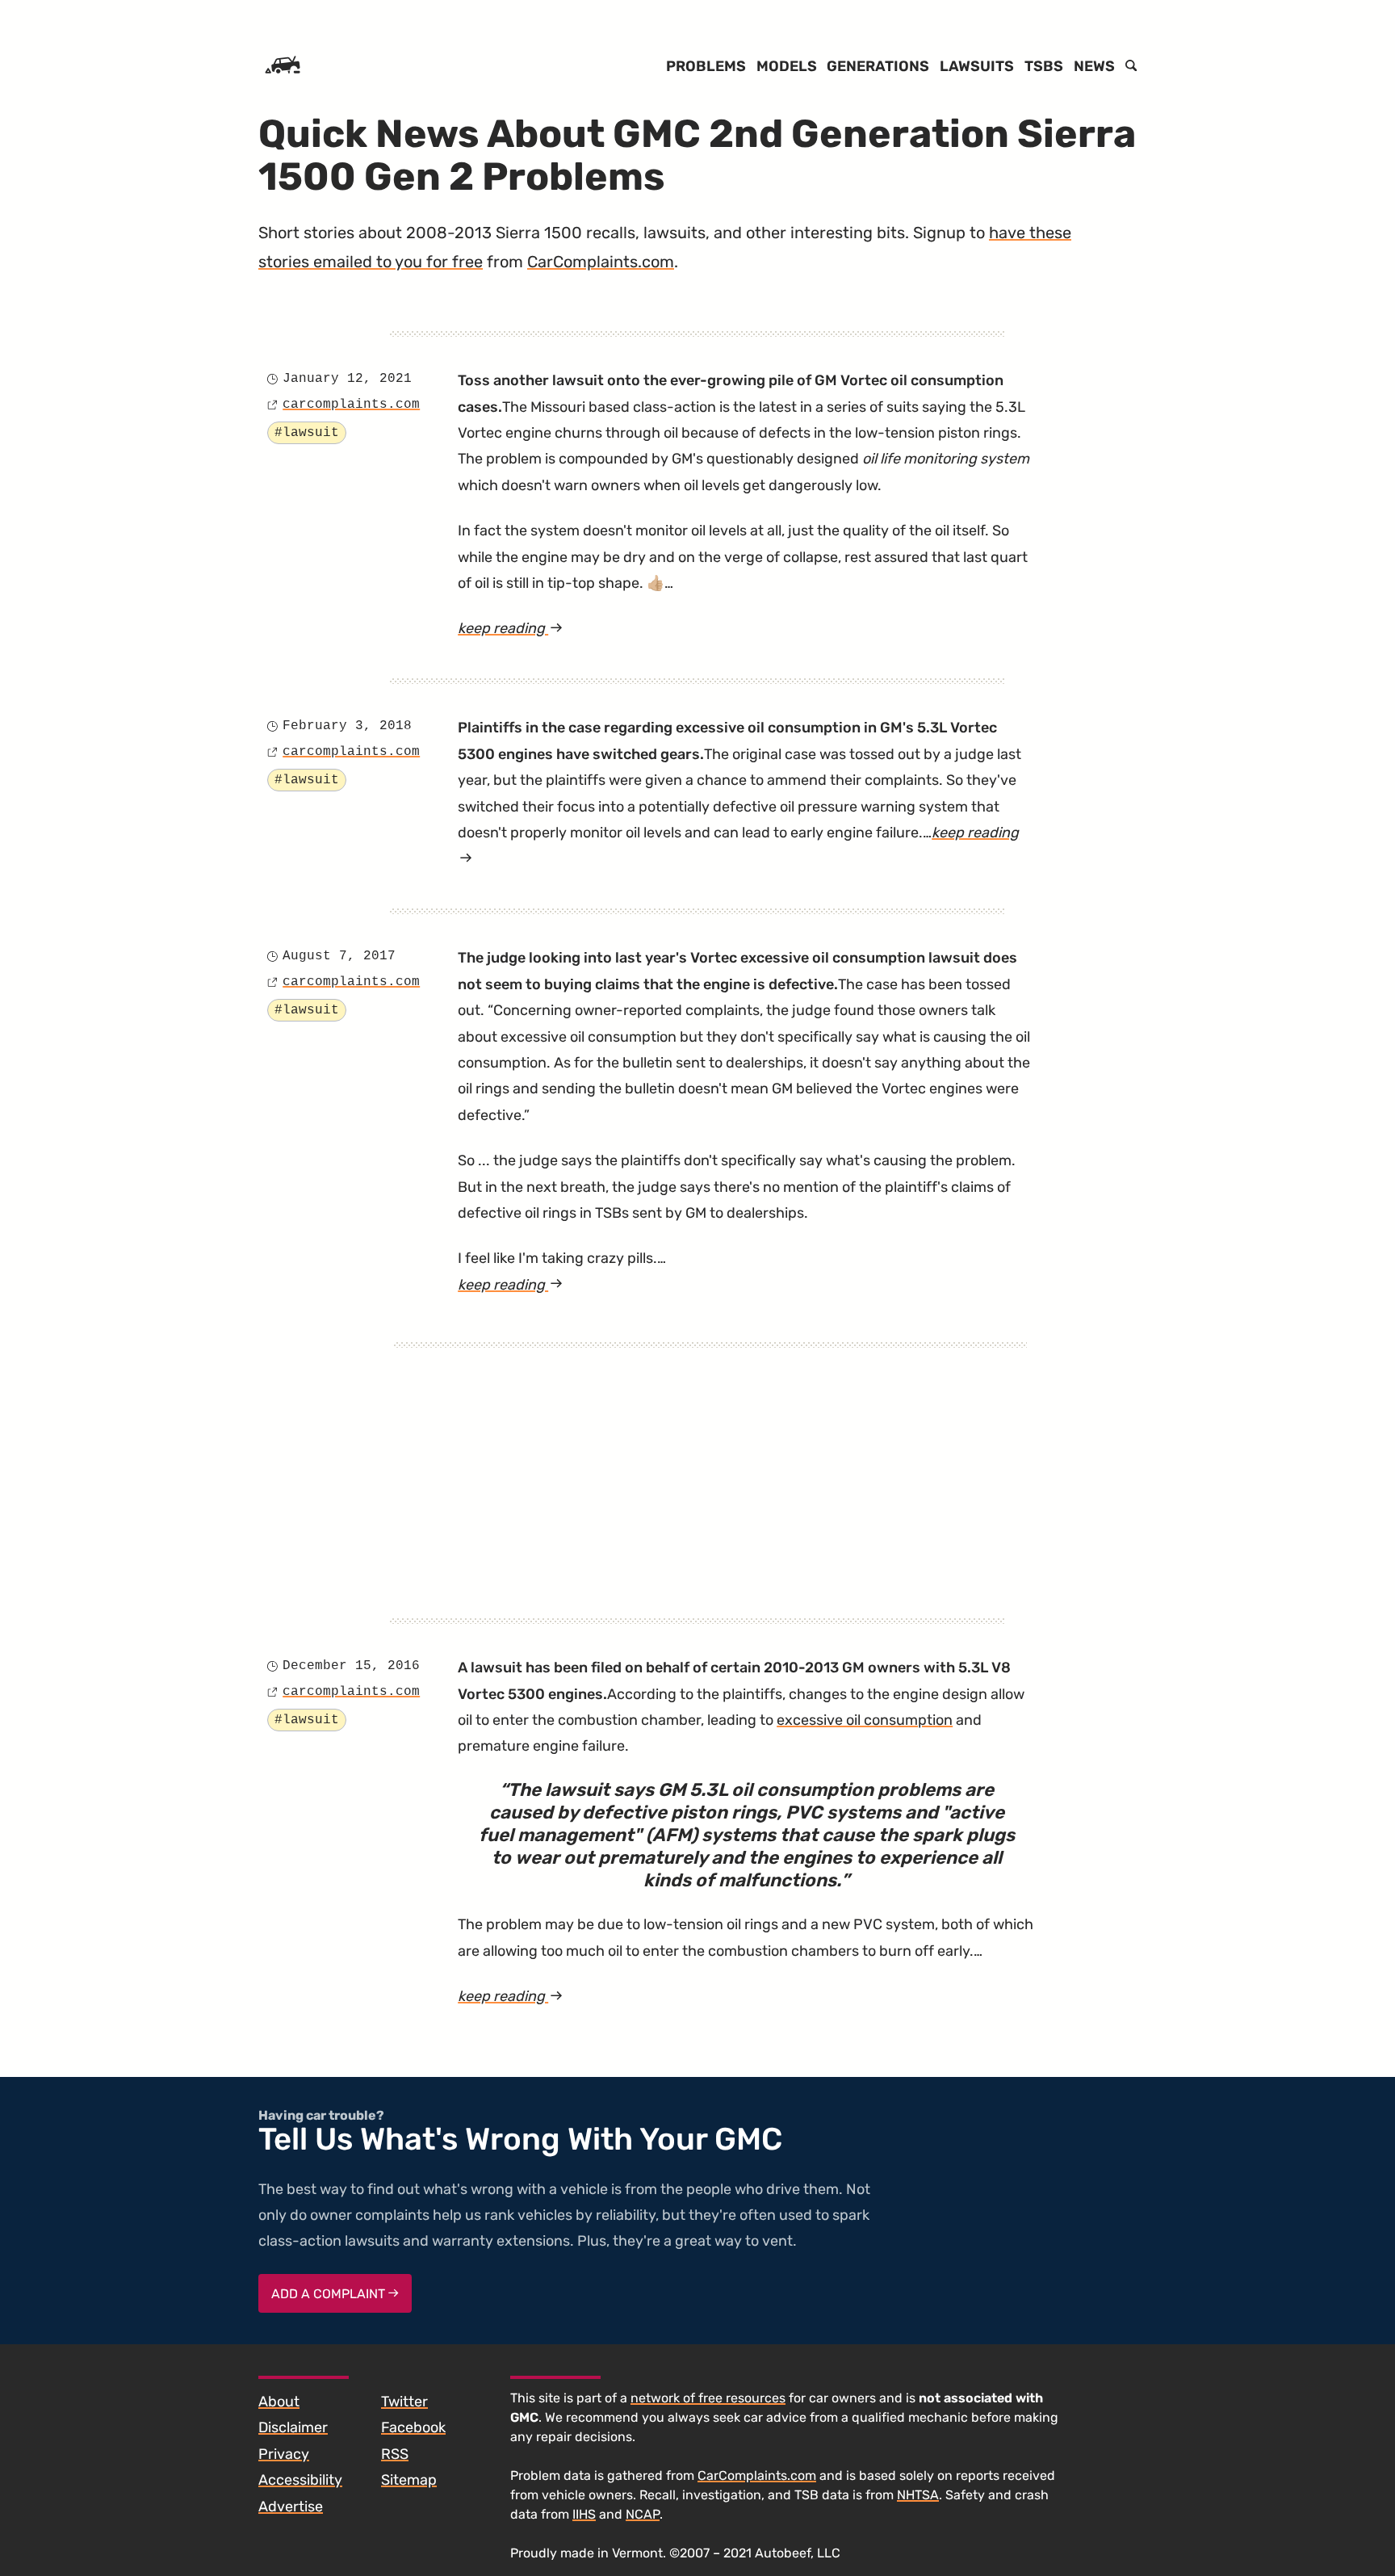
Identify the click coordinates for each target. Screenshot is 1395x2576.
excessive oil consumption (865, 1720)
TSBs (1044, 66)
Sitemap (409, 2480)
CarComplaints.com (601, 262)
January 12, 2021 (347, 379)
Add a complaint (330, 2294)
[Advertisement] (710, 1461)
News (1094, 66)
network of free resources (708, 2398)
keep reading (548, 630)
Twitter (404, 2402)
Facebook (413, 2427)
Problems (706, 66)
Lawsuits (977, 66)
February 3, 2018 (347, 726)
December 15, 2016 (351, 1666)
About (279, 2402)
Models (787, 66)
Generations (878, 66)
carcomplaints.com (351, 405)
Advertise (291, 2507)
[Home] (283, 66)
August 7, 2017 (339, 956)
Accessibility (300, 2480)
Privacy (284, 2454)
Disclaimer (293, 2427)
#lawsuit (307, 433)
